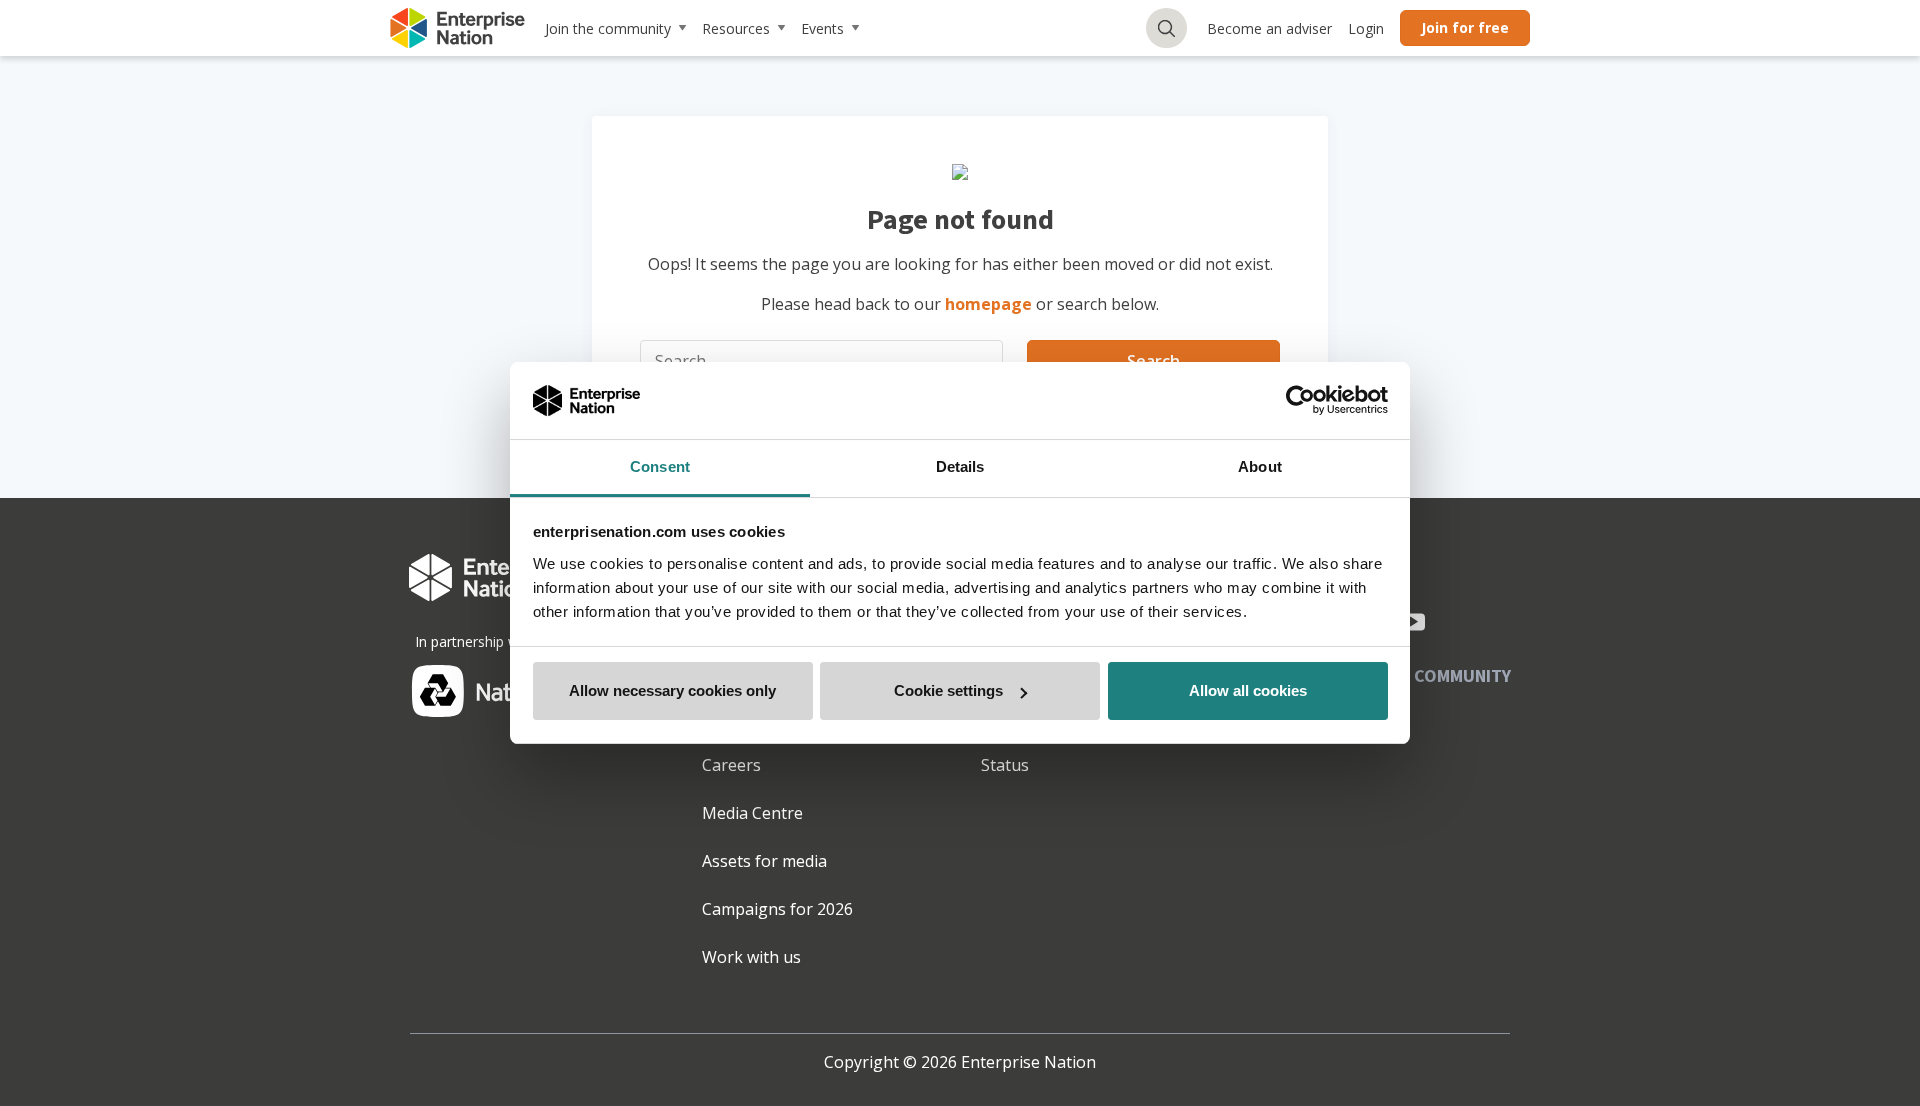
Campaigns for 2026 (777, 909)
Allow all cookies (1248, 690)
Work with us (751, 957)
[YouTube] (1413, 622)
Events (822, 28)
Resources (736, 28)
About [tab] (1260, 466)
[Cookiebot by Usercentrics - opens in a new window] (1300, 401)
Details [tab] (960, 466)
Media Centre (752, 813)
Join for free (1465, 27)
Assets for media (764, 861)
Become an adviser (1269, 28)
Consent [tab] (660, 466)
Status (1005, 765)
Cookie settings (948, 690)
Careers (731, 765)
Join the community (608, 28)
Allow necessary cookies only (672, 690)
